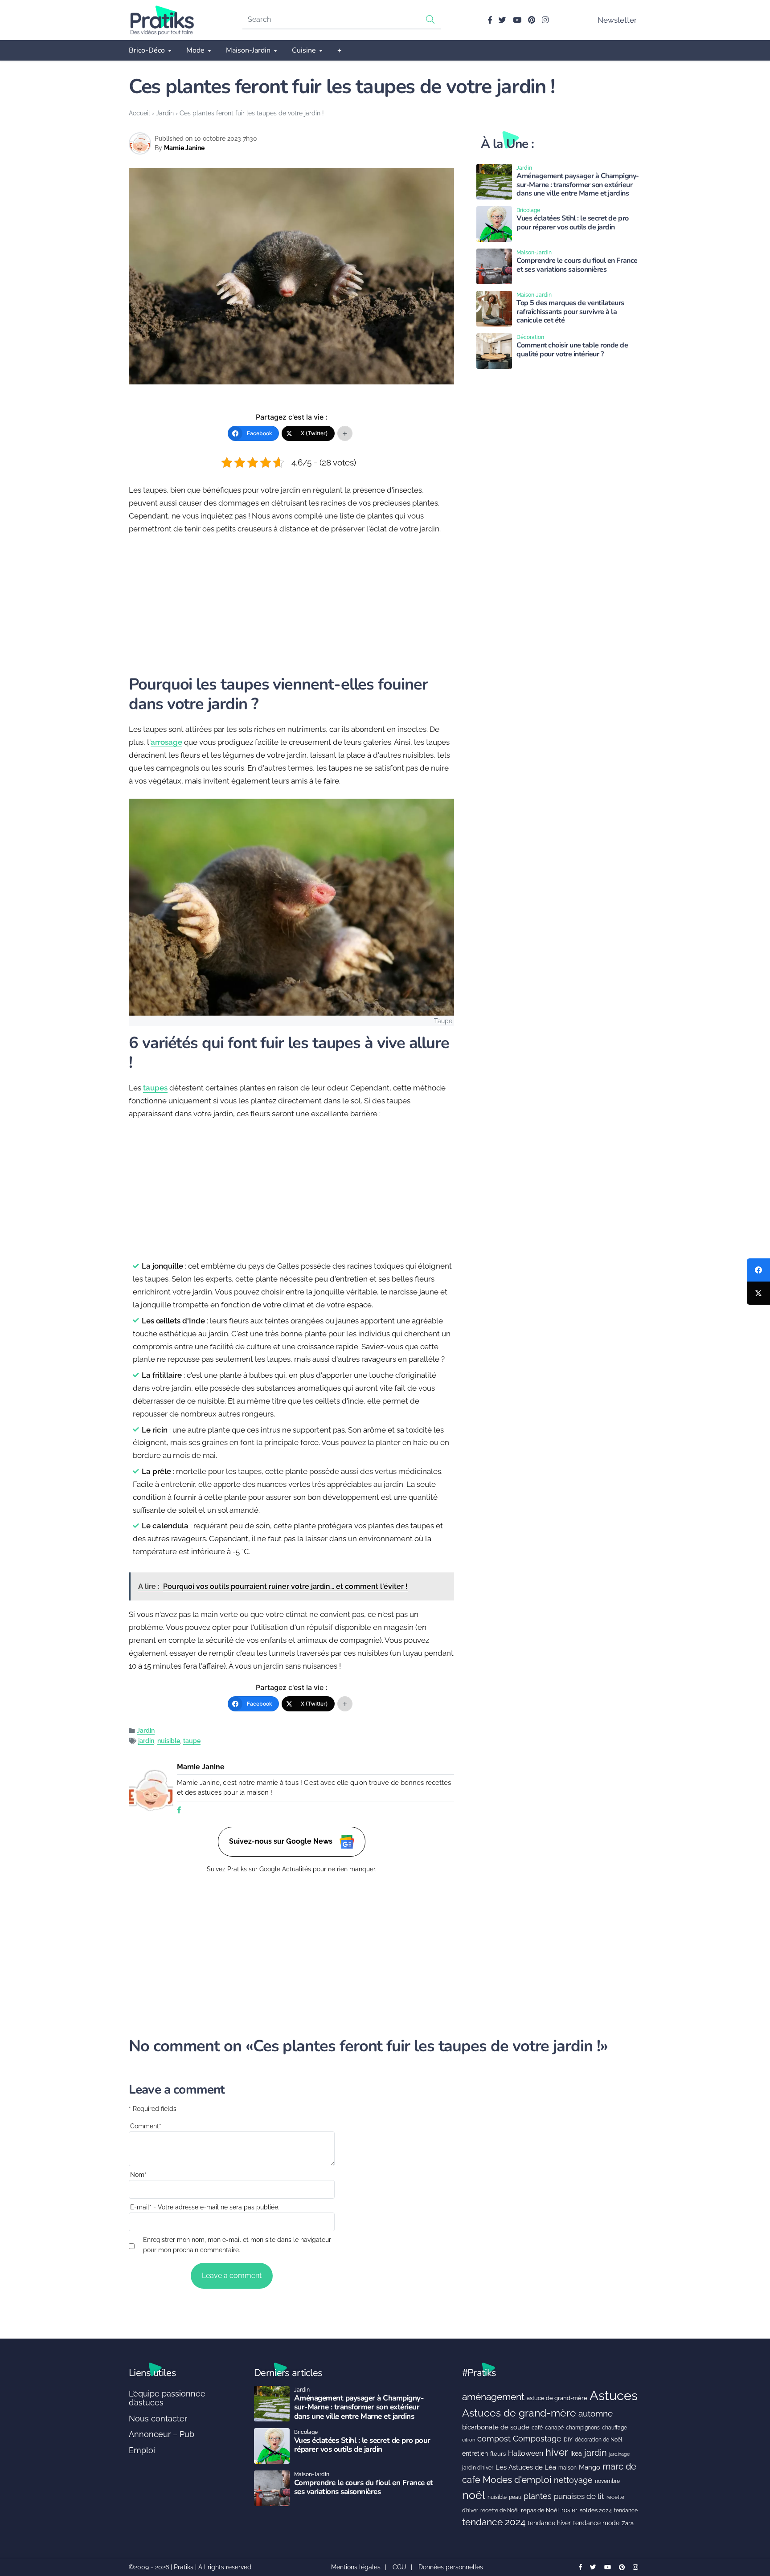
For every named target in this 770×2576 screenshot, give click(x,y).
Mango (590, 2467)
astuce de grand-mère (557, 2398)
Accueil (139, 113)
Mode (195, 50)
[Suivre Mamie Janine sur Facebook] (179, 1811)
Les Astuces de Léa (526, 2467)
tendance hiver (549, 2523)
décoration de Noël (598, 2440)
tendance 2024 (494, 2522)
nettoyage (573, 2480)
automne (596, 2413)
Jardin (165, 113)
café (537, 2427)
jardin (146, 1741)
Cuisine (304, 50)
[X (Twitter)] (758, 1293)
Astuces (614, 2395)
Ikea (576, 2454)
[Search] (430, 19)
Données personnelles (451, 2567)
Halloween (526, 2453)
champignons (583, 2428)
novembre (607, 2481)
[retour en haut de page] (748, 2527)
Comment (146, 2126)
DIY (568, 2439)
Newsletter (617, 20)
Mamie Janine (184, 148)
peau (515, 2497)
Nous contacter (158, 2419)
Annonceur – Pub (162, 2434)
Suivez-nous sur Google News (282, 1841)
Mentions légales (356, 2567)
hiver (557, 2452)
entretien (475, 2454)
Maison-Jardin (248, 50)
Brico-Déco (147, 50)
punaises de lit (579, 2496)
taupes (155, 1088)
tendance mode (596, 2523)
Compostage (537, 2439)
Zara (628, 2523)
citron (469, 2440)
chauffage (614, 2428)
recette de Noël (500, 2510)
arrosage (166, 742)
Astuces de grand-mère (519, 2413)
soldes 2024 (596, 2510)
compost (494, 2439)
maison (567, 2468)
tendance (626, 2511)
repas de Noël (540, 2510)
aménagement (493, 2397)
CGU (399, 2567)
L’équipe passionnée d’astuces (167, 2398)
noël (474, 2495)
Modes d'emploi (517, 2480)
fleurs (498, 2454)
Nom (138, 2175)
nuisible (169, 1741)
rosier (569, 2510)
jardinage (619, 2454)
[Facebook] (758, 1270)
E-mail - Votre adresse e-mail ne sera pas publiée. (205, 2207)
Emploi (142, 2450)
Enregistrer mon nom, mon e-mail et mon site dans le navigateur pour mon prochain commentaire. (237, 2245)
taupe (192, 1741)
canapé (554, 2428)
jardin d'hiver (478, 2468)
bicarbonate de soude (496, 2427)
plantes (538, 2496)
